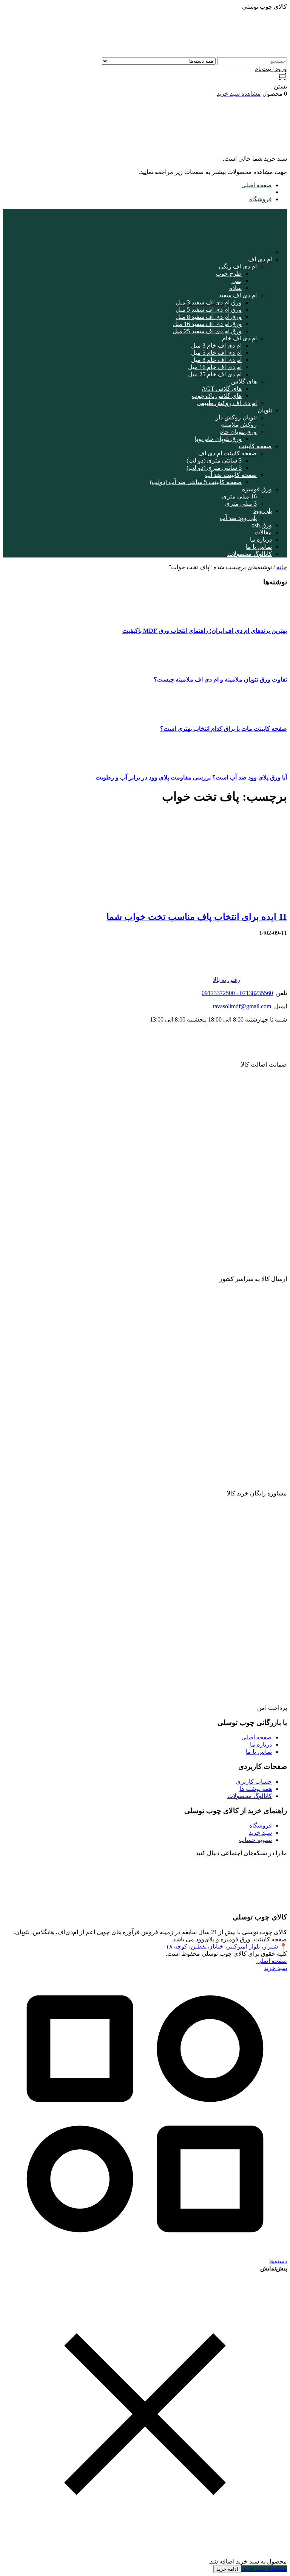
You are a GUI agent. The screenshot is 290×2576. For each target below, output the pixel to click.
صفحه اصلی (257, 185)
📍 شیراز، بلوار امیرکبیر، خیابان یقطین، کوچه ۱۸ (226, 1946)
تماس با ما (259, 1752)
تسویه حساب (255, 1840)
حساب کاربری (254, 1782)
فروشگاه (261, 199)
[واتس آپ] (281, 1873)
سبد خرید (260, 1833)
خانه (282, 567)
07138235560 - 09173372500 (237, 993)
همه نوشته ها (256, 1789)
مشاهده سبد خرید (264, 2569)
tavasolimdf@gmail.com (242, 1006)
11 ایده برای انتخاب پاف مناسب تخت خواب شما (197, 917)
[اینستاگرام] (280, 1902)
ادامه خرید (227, 2569)
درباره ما (261, 1745)
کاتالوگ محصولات (250, 1796)
